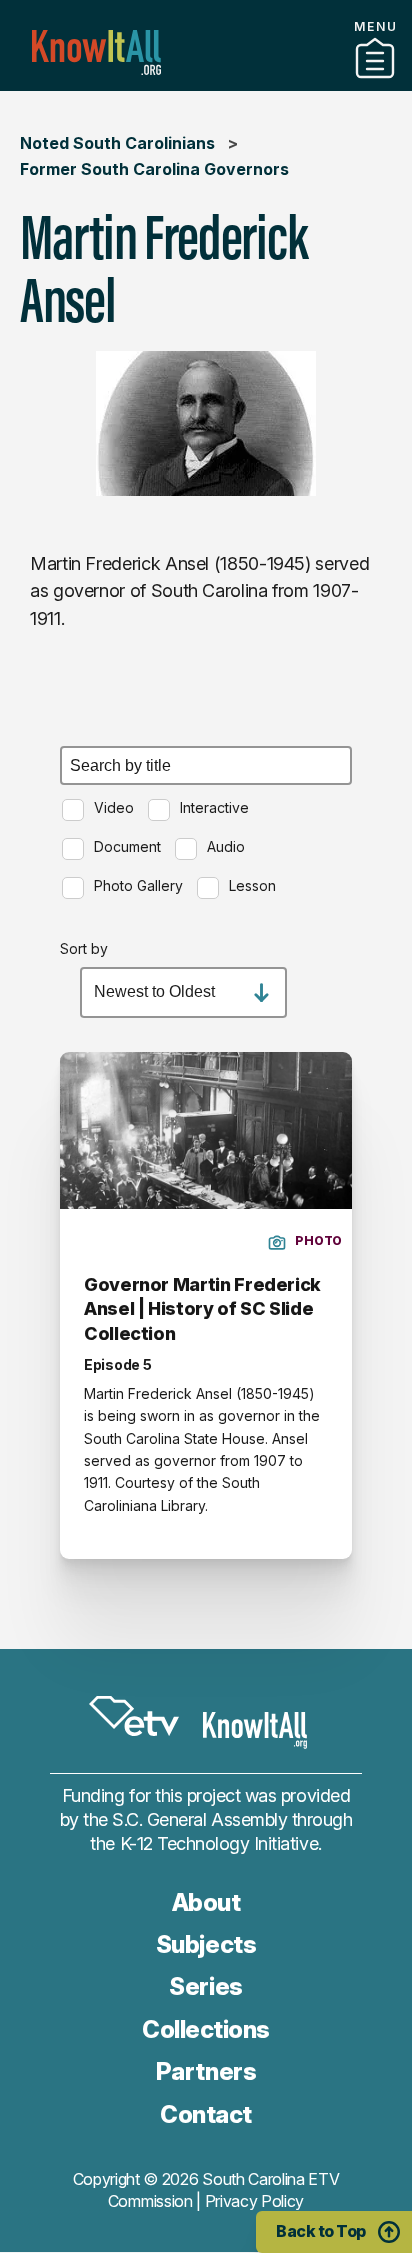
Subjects (206, 1944)
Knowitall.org (96, 52)
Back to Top (321, 2231)
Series (205, 1986)
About (206, 1902)
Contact (206, 2114)
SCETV (134, 1716)
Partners (206, 83)
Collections (206, 2029)
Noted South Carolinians (117, 143)
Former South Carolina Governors (154, 169)
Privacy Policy (255, 2201)
